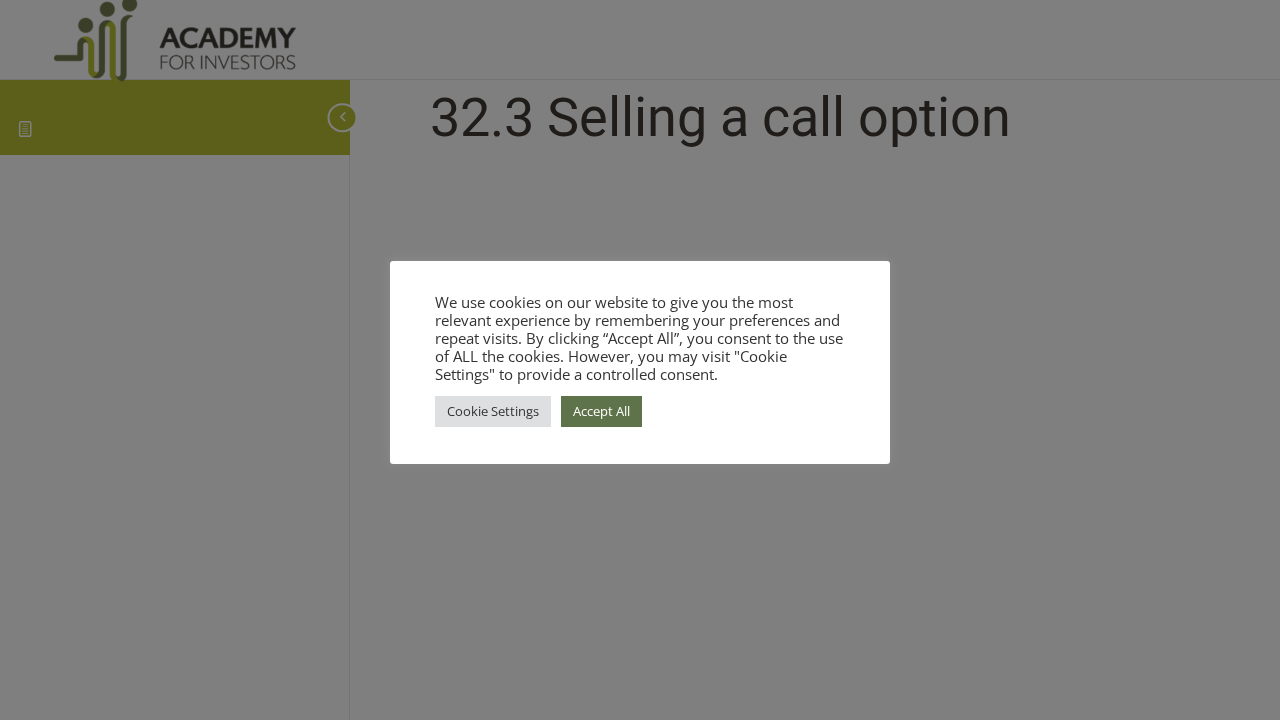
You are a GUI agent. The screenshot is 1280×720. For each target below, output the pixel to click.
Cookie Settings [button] (493, 411)
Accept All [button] (601, 411)
